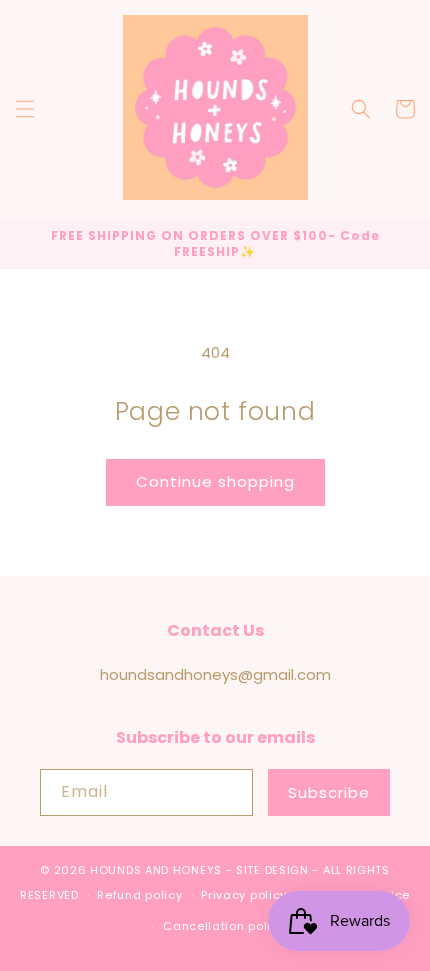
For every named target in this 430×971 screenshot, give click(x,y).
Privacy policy (244, 895)
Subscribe (329, 792)
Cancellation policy (224, 926)
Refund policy (139, 895)
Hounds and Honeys (156, 870)
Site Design (272, 870)
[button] (25, 109)
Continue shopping (215, 481)
